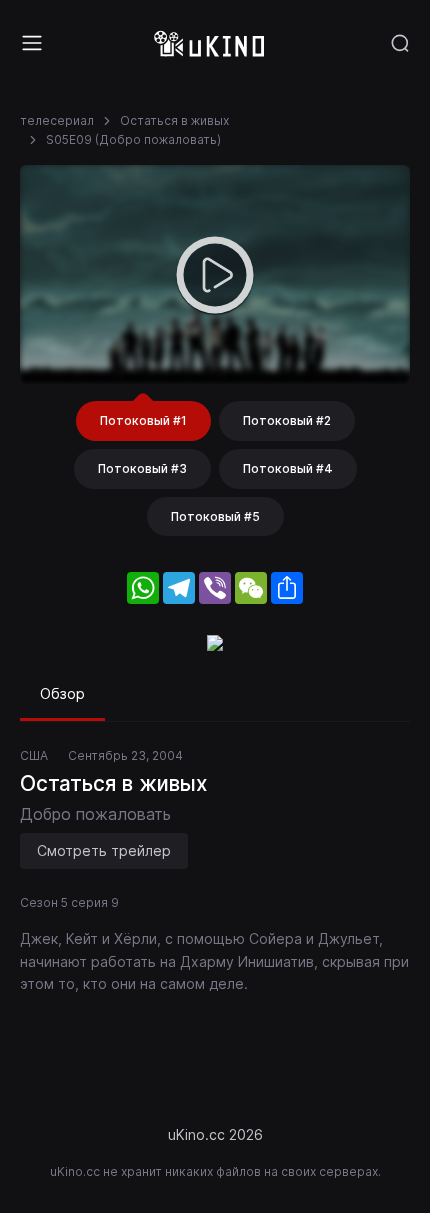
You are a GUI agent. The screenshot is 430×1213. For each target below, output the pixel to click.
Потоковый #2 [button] (287, 420)
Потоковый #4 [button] (288, 468)
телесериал (57, 120)
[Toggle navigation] (32, 43)
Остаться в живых (174, 120)
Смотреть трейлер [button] (104, 850)
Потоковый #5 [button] (215, 516)
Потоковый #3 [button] (142, 468)
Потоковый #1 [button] (143, 420)
